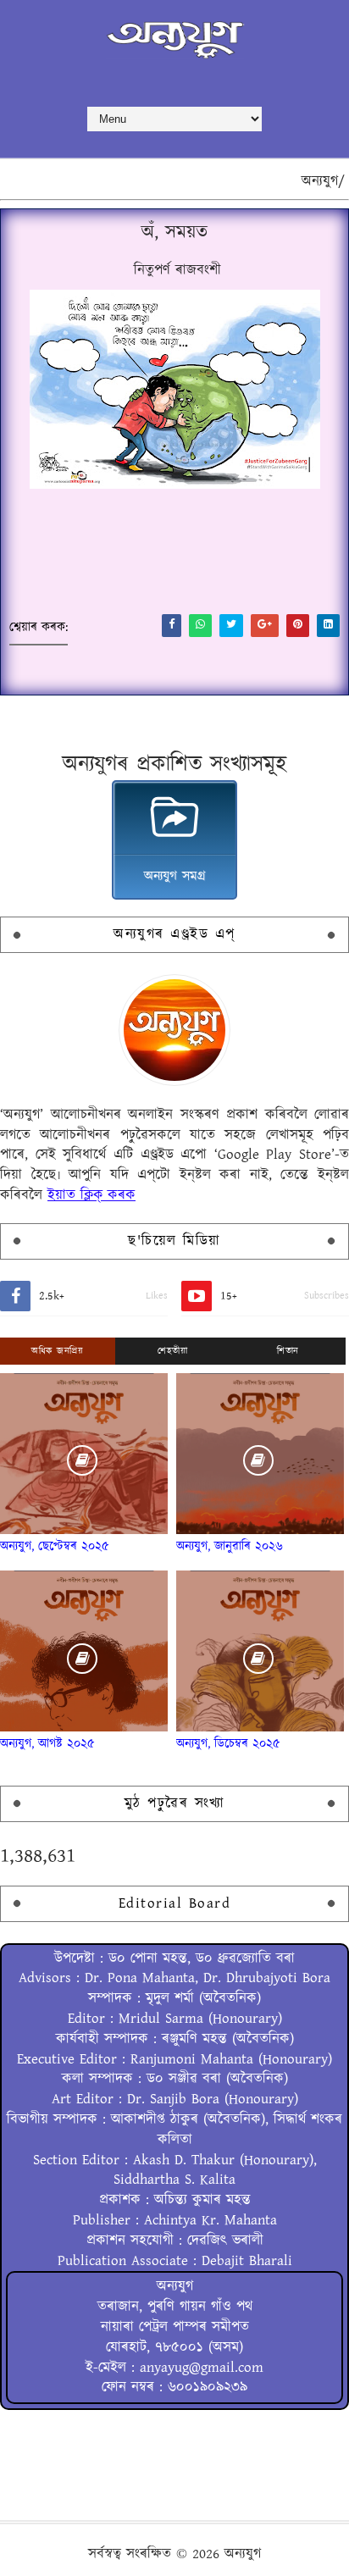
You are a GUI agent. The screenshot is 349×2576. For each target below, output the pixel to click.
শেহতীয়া (172, 1351)
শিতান (288, 1351)
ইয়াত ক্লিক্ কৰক (91, 1195)
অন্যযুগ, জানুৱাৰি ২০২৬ (230, 1546)
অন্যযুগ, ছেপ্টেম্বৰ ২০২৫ (55, 1546)
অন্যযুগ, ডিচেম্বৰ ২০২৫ (228, 1744)
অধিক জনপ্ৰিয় (57, 1351)
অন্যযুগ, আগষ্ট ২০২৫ (47, 1744)
